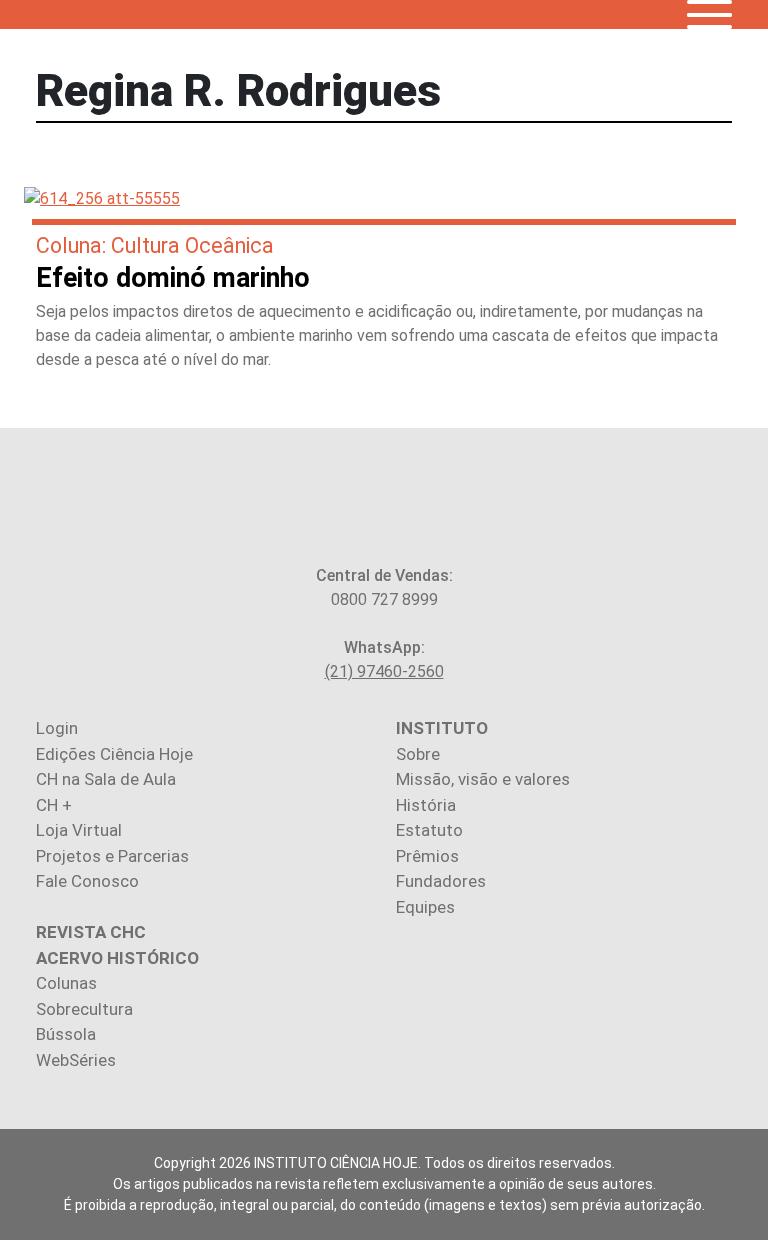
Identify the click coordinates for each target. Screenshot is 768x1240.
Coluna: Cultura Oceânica (155, 245)
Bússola (66, 1034)
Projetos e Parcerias (112, 856)
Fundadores (441, 881)
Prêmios (427, 856)
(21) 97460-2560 (384, 671)
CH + (54, 805)
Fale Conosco (87, 881)
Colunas (66, 983)
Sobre (418, 754)
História (426, 805)
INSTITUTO (442, 728)
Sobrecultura (84, 1009)
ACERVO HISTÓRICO (117, 958)
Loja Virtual (79, 830)
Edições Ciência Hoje (114, 754)
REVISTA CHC (91, 932)
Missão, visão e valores (483, 779)
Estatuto (429, 830)
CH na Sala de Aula (106, 779)
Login (57, 728)
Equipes (425, 907)
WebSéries (76, 1060)
